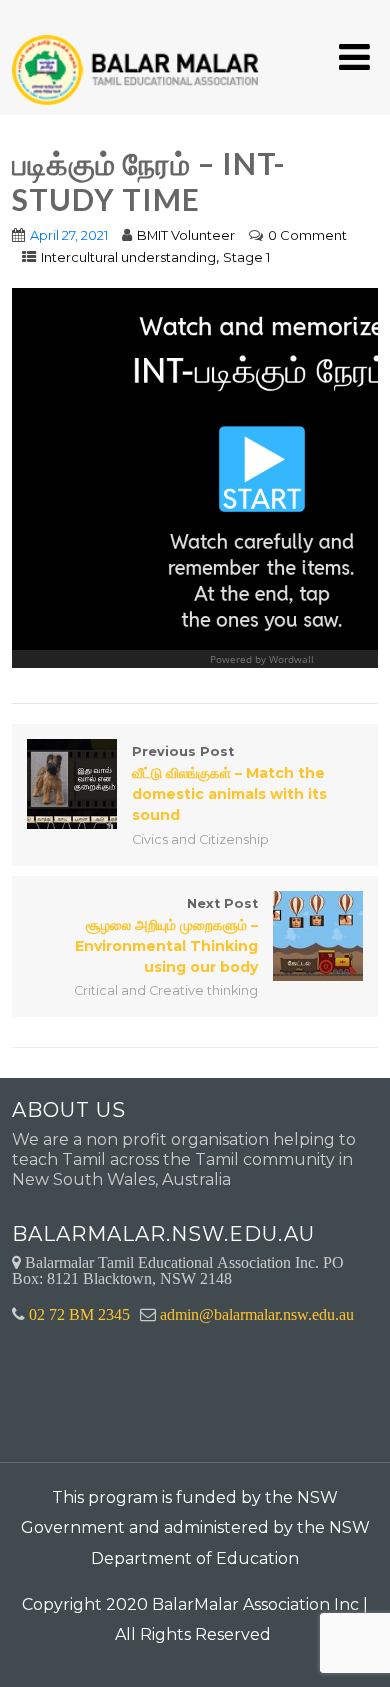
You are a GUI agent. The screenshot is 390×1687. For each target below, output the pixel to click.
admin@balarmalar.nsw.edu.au (257, 1314)
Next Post (166, 936)
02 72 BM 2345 (79, 1314)
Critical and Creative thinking (166, 990)
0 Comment (307, 235)
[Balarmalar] (139, 56)
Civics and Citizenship (200, 839)
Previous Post (229, 784)
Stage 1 (246, 257)
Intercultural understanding (128, 257)
